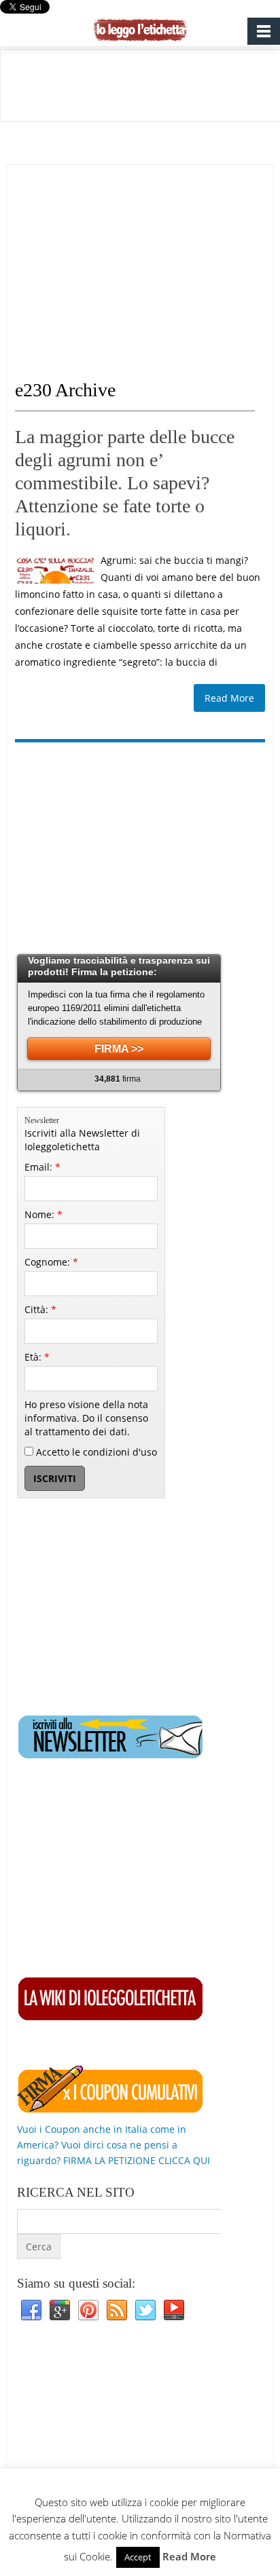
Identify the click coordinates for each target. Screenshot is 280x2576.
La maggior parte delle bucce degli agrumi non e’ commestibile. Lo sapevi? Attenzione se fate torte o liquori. (125, 483)
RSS (117, 2311)
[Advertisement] (129, 260)
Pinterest (88, 2311)
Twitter (145, 2311)
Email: (42, 1167)
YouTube (174, 2311)
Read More (229, 698)
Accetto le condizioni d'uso (95, 1452)
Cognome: (51, 1262)
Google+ (60, 2311)
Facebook (31, 2311)
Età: (37, 1357)
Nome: (43, 1214)
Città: (40, 1309)
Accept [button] (138, 2557)
